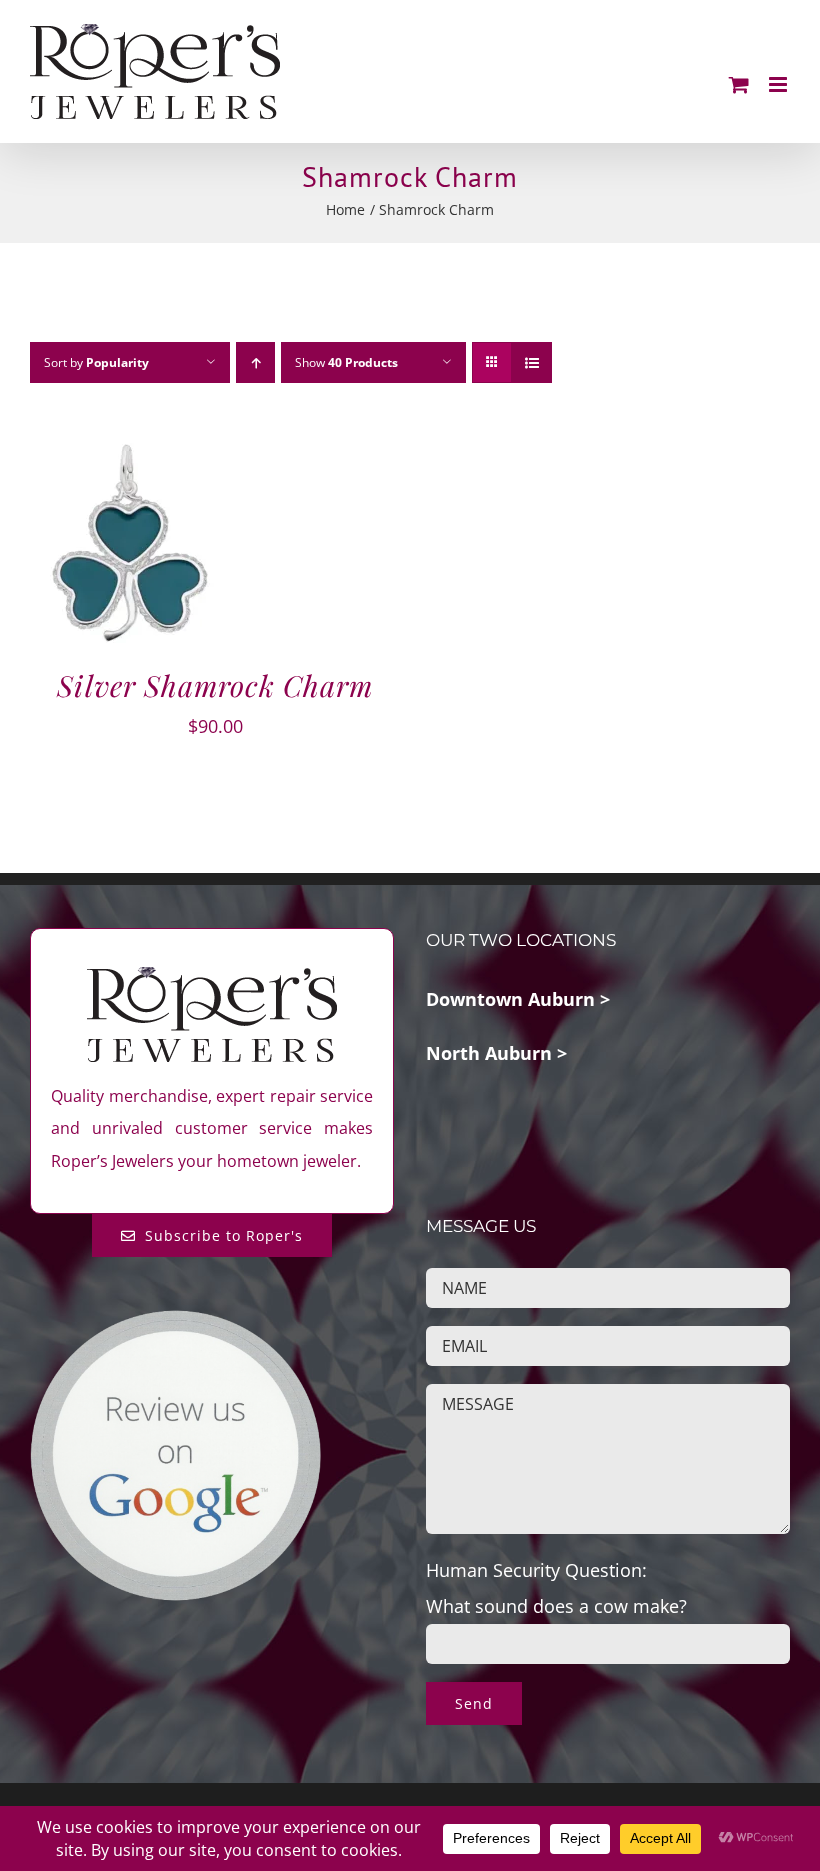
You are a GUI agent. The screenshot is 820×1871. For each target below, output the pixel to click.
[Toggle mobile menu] (779, 84)
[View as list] (531, 362)
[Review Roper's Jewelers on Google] (175, 1325)
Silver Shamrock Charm (215, 685)
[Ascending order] (255, 362)
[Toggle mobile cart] (739, 84)
